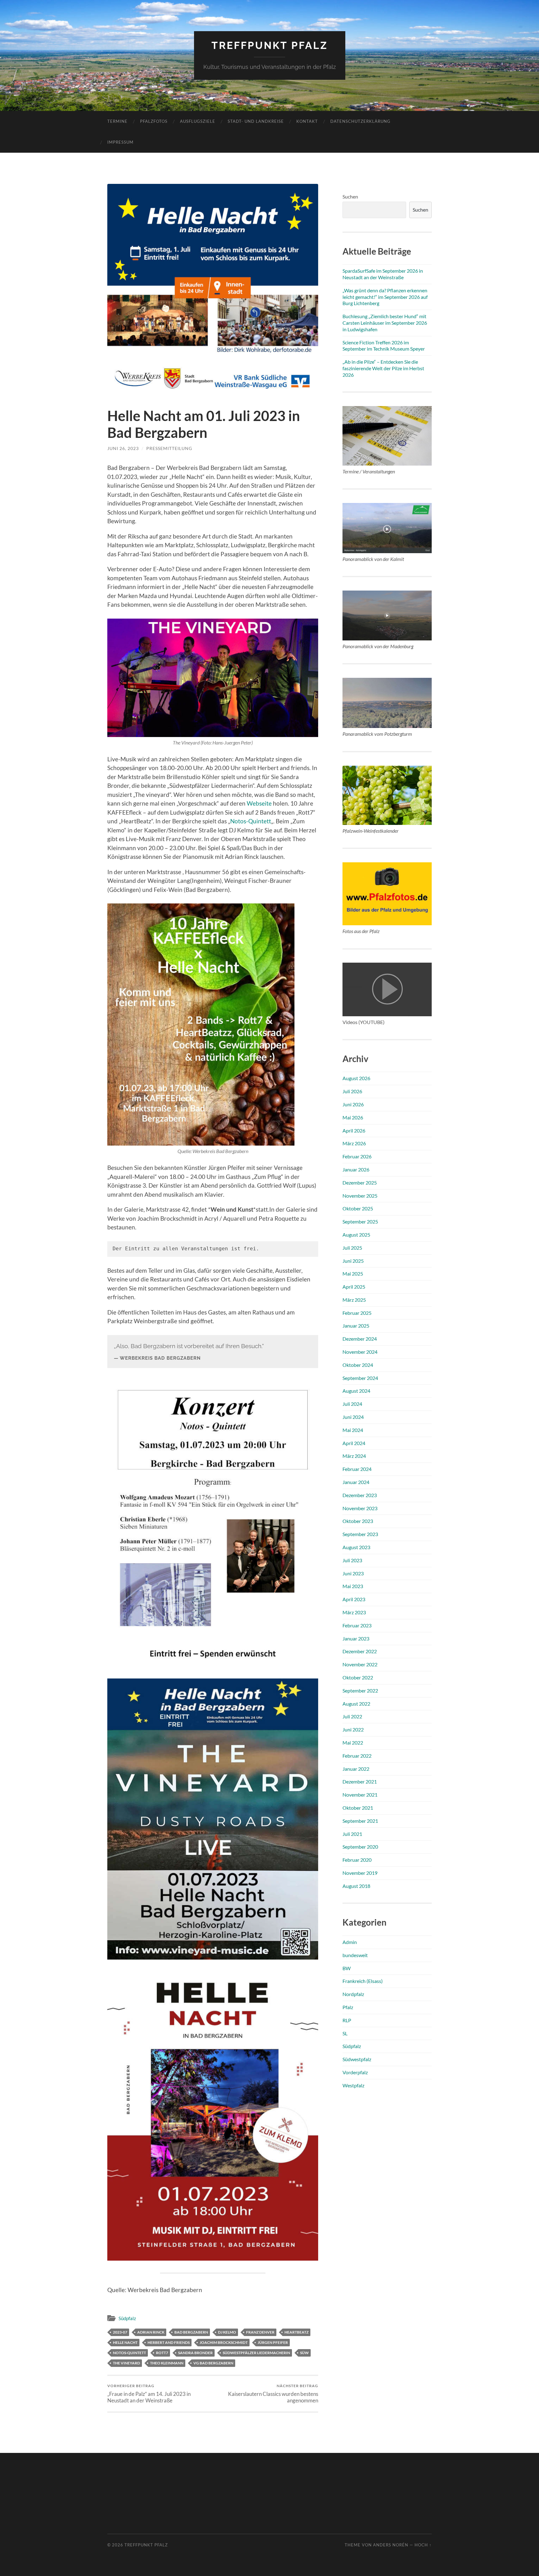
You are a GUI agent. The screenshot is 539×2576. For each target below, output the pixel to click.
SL (345, 2033)
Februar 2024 (357, 1469)
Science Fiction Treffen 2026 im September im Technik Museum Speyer (384, 346)
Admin (350, 1942)
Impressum (120, 142)
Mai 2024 (353, 1430)
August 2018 (356, 1886)
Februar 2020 (357, 1860)
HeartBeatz (296, 2332)
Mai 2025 (353, 1274)
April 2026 (354, 1130)
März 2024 (354, 1456)
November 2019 (360, 1873)
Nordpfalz (353, 1994)
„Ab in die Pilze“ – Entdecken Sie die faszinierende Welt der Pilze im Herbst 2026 (383, 368)
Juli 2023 (352, 1560)
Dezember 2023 (360, 1495)
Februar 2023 (357, 1625)
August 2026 (356, 1078)
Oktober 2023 (358, 1521)
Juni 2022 (353, 1729)
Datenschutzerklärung (360, 121)
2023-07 (120, 2332)
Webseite (259, 803)
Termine (117, 121)
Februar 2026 (357, 1156)
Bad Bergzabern (191, 2332)
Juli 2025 (352, 1248)
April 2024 (354, 1443)
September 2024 (360, 1378)
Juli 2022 (352, 1716)
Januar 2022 (356, 1769)
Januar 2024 (356, 1482)
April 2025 (354, 1287)
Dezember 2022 (360, 1651)
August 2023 (356, 1547)
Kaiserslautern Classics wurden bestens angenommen (273, 2393)
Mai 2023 (353, 1586)
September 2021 (360, 1821)
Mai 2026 (353, 1117)
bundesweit (355, 1955)
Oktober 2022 (358, 1677)
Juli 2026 (352, 1091)
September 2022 (360, 1690)
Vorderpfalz (355, 2072)
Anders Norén (391, 2545)
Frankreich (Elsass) (363, 1981)
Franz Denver (260, 2332)
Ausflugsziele (198, 121)
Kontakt (307, 121)
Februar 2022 (357, 1756)
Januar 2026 (356, 1169)
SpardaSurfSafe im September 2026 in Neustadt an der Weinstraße (383, 274)
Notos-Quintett (251, 821)
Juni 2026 (353, 1104)
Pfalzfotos (154, 121)
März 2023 (354, 1612)
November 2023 (360, 1508)
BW (347, 1968)
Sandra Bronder (195, 2353)
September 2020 (360, 1847)
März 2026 (354, 1143)
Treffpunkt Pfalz (270, 45)
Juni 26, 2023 (123, 448)
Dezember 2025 (360, 1183)
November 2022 (360, 1664)
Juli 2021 (352, 1834)
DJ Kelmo (227, 2332)
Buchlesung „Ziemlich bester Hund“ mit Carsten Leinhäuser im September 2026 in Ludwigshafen (385, 323)
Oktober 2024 (358, 1365)
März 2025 (354, 1300)
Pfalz (348, 2007)
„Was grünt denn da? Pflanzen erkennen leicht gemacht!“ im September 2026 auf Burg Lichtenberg (385, 297)
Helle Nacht (125, 2342)
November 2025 (360, 1196)
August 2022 (356, 1704)
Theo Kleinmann (167, 2363)
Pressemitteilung (169, 448)
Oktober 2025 (358, 1208)
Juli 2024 (352, 1404)
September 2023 (360, 1534)
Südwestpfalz (357, 2059)
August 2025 (356, 1235)
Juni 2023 (353, 1573)
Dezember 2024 (360, 1339)
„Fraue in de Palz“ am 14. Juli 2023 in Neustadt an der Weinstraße (149, 2393)
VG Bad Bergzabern (213, 2363)
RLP (347, 2020)
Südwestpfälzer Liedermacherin (256, 2353)
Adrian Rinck (151, 2332)
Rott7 (162, 2353)
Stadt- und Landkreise (256, 121)
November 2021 (360, 1795)
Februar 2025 (357, 1313)
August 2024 (356, 1391)
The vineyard (126, 2363)
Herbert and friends (169, 2342)
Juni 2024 (353, 1417)
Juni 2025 (353, 1261)
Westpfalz (353, 2085)
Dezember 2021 (360, 1781)
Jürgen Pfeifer (273, 2342)
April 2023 (354, 1599)
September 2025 (360, 1221)
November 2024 (360, 1352)
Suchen (350, 196)
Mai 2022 (353, 1743)
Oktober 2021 (358, 1808)
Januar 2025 (356, 1326)
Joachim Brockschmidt (224, 2342)
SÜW (304, 2353)
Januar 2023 (356, 1638)
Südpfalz (127, 2318)
